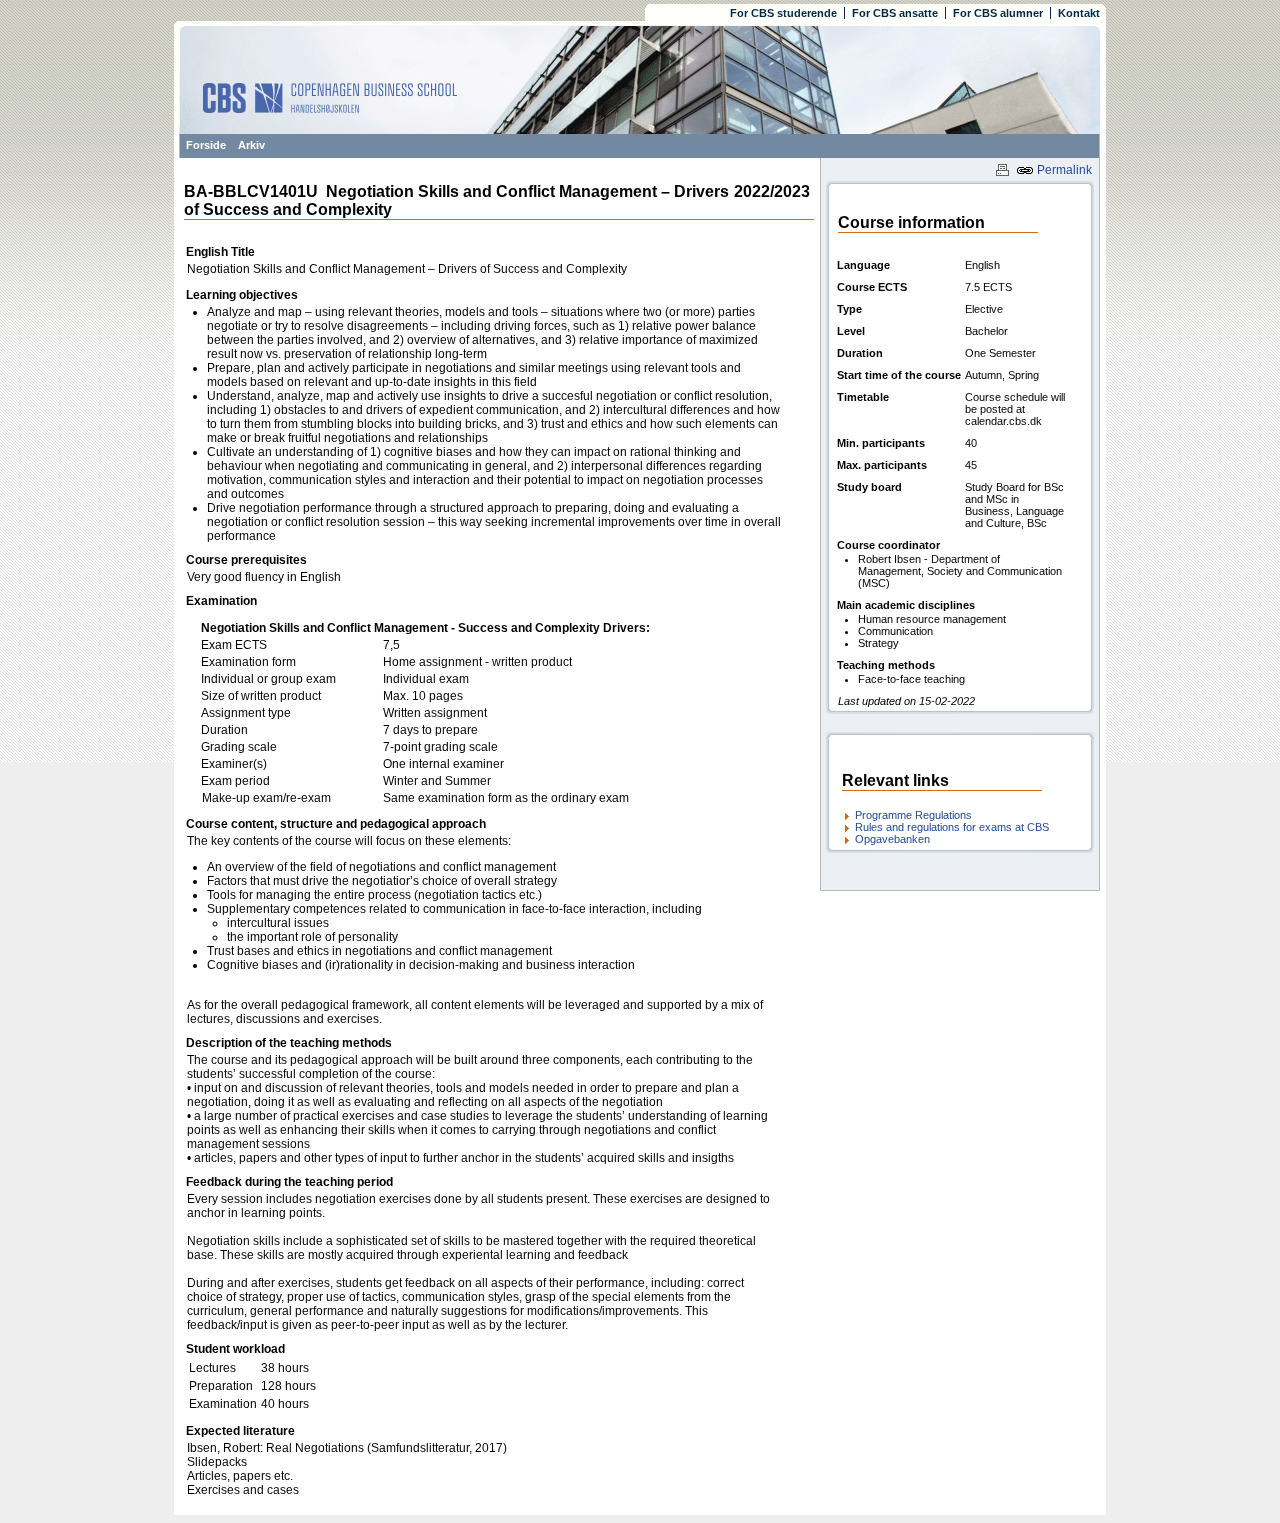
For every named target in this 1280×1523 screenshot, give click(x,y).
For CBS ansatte (895, 13)
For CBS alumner (998, 13)
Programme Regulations (913, 815)
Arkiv (251, 145)
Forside (206, 145)
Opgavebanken (892, 839)
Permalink (1063, 170)
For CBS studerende (783, 13)
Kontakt (1079, 13)
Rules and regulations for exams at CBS (952, 827)
